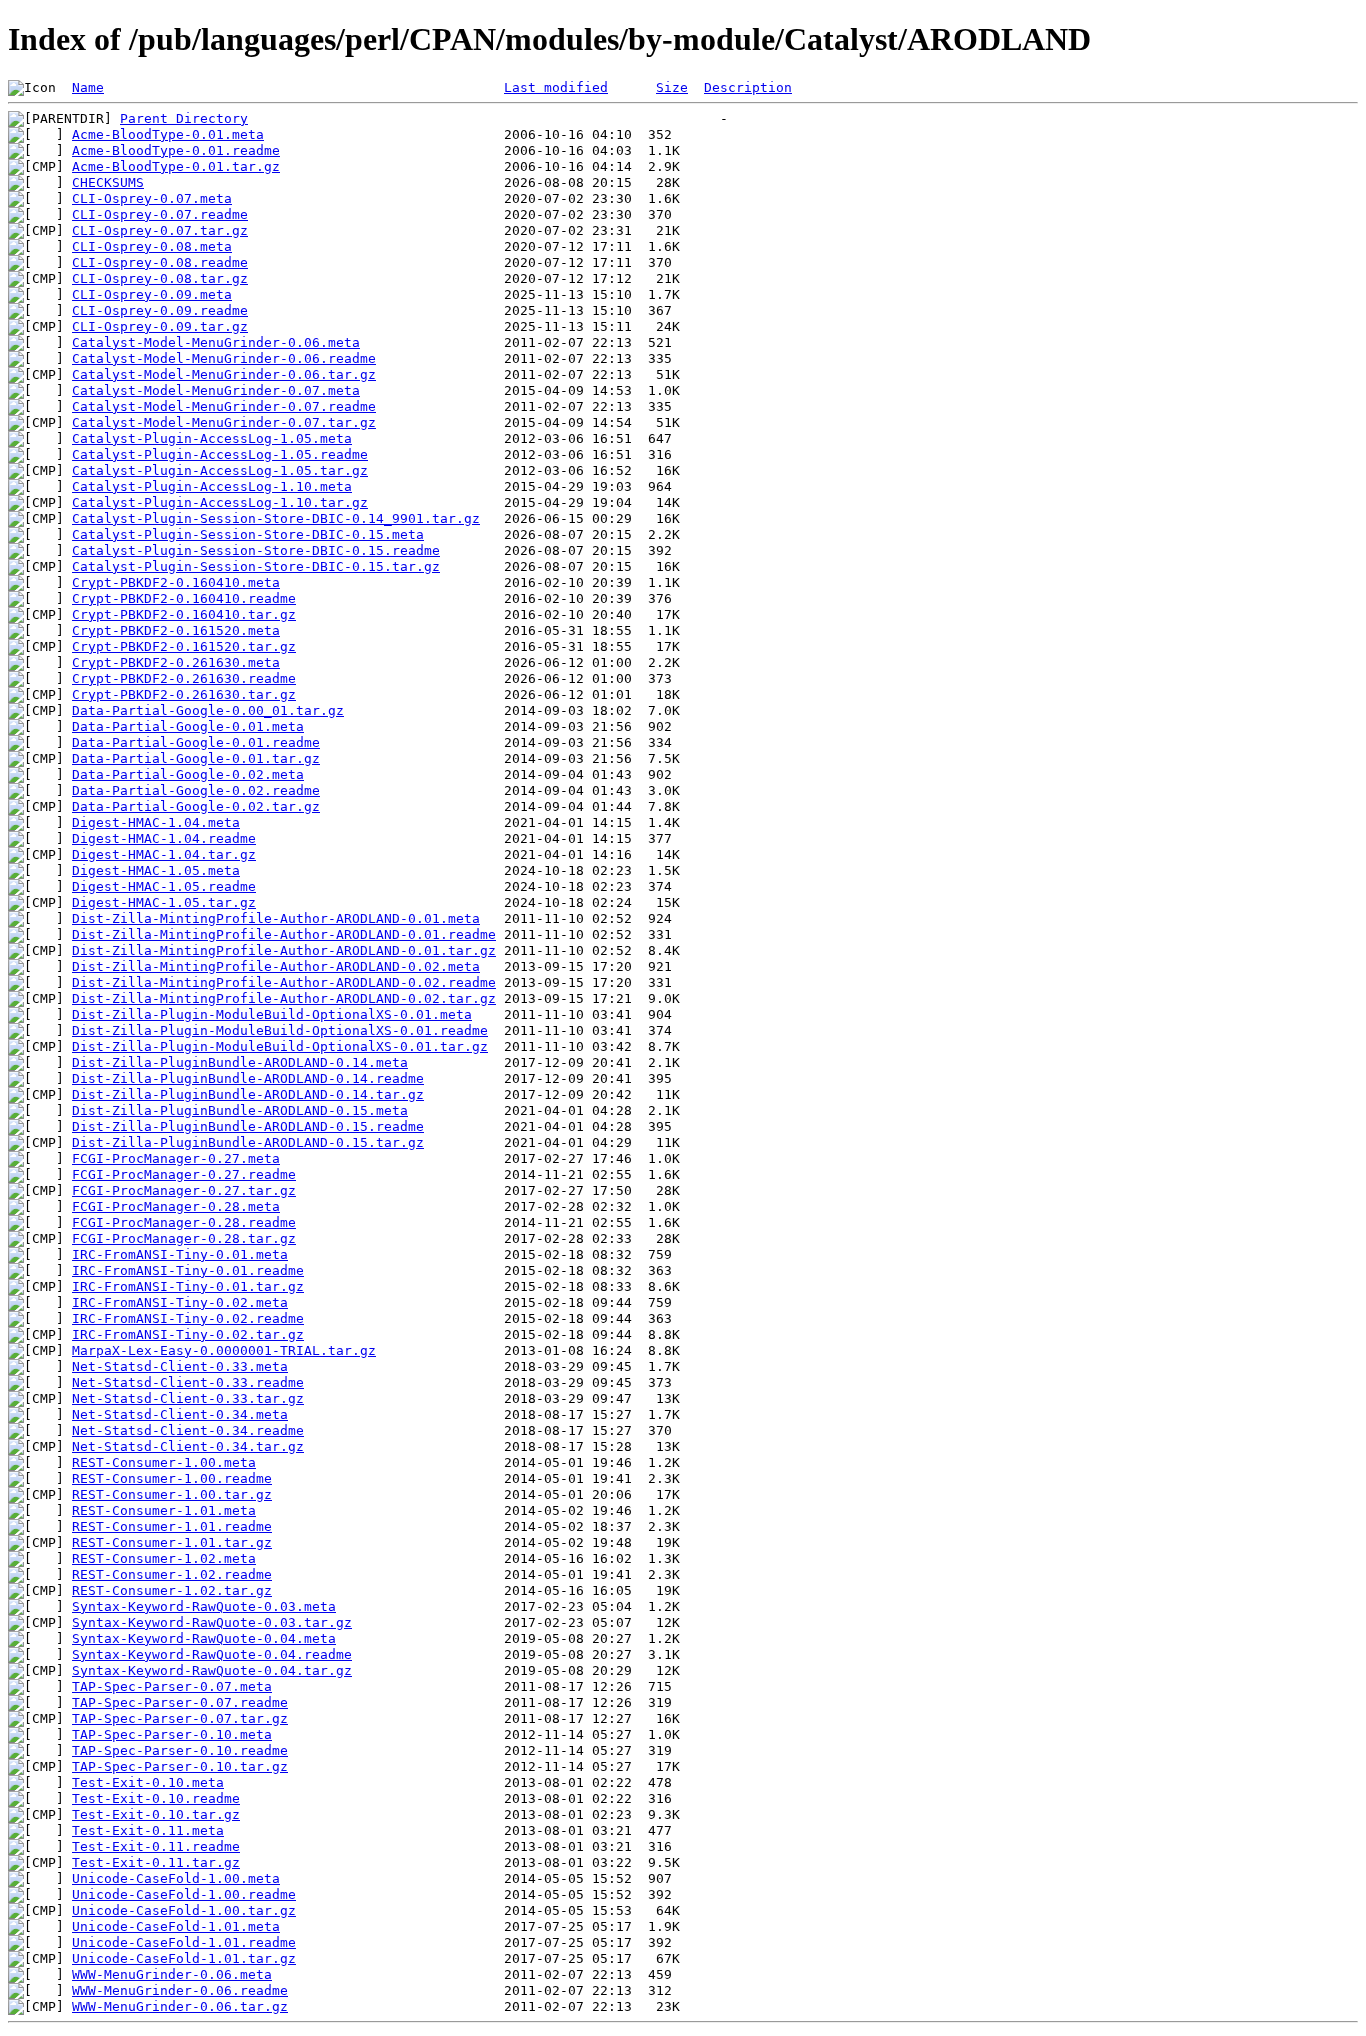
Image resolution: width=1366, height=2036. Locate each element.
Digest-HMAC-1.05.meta (156, 870)
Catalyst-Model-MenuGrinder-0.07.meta (216, 390)
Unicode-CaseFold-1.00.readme (184, 1894)
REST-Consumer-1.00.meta (164, 1462)
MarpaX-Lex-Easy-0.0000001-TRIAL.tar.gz (224, 1350)
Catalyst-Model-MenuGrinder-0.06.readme (224, 358)
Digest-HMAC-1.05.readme (164, 886)
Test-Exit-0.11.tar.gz (156, 1862)
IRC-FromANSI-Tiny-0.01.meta (180, 1254)
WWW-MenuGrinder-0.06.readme (180, 1990)
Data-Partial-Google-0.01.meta (188, 726)
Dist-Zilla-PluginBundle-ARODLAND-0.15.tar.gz (248, 1142)
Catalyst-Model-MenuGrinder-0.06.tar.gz (224, 374)
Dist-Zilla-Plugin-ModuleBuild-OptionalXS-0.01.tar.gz (280, 1046)
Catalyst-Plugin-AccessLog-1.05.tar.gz (220, 470)
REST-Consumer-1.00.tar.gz (172, 1494)
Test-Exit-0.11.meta (148, 1830)
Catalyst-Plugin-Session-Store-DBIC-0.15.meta (248, 534)
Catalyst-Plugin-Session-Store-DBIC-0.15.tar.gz (256, 566)
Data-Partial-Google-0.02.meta (188, 774)
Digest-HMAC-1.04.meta (156, 822)
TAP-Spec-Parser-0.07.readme (180, 1702)
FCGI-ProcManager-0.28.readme (184, 1222)
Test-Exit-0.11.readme (156, 1846)
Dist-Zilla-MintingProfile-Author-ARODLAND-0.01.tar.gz (284, 950)
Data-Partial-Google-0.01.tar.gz (196, 758)
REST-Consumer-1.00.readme (172, 1478)
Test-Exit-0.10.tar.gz (156, 1814)
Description (748, 87)
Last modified (556, 87)
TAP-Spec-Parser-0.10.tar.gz (180, 1766)
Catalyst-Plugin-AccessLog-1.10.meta (212, 486)
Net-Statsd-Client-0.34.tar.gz (188, 1446)
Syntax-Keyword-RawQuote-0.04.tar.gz (212, 1670)
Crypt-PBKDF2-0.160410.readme (184, 598)
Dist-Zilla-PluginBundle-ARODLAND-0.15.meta (240, 1110)
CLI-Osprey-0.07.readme (160, 214)
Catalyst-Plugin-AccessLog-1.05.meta (212, 438)
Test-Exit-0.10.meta (148, 1782)
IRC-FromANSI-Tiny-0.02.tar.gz (188, 1334)
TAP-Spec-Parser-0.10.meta (172, 1734)
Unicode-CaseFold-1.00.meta (176, 1878)
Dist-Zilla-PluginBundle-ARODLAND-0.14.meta (240, 1062)
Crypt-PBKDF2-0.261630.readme (184, 678)
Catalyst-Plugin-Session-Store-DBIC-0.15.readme (256, 550)
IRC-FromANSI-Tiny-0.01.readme (188, 1270)
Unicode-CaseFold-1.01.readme (184, 1942)
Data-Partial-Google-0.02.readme (196, 790)
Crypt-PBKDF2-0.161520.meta (176, 630)
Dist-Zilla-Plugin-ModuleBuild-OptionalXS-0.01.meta (272, 1014)
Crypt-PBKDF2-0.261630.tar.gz (184, 694)
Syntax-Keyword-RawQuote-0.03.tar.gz (212, 1622)
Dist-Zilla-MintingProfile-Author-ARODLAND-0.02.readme (284, 982)
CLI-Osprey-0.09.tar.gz (160, 326)
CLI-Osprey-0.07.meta (152, 198)
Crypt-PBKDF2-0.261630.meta (176, 662)
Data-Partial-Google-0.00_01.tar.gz (208, 710)
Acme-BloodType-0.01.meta (168, 134)
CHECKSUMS (108, 182)
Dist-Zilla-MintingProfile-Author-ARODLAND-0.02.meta (276, 966)
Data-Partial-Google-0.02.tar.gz (196, 806)
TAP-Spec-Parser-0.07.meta (172, 1686)
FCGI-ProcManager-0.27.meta (176, 1158)
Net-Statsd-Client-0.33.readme (188, 1382)
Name (88, 87)
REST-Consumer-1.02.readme (172, 1574)
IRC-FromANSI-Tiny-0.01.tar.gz (188, 1286)
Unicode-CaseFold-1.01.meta (176, 1926)
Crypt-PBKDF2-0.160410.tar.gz (184, 614)
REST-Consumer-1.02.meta (164, 1558)
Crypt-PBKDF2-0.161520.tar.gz (184, 646)
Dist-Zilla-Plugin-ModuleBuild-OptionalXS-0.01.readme (280, 1030)
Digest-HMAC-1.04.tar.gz (164, 854)
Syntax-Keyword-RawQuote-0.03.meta (204, 1606)
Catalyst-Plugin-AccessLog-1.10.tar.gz (220, 502)
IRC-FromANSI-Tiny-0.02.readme (188, 1318)
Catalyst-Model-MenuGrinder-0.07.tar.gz (224, 422)
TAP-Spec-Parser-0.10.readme (180, 1750)
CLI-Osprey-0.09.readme (160, 310)
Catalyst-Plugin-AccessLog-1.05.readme (220, 454)
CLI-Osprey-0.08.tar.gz (160, 278)
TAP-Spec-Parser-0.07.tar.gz (180, 1718)
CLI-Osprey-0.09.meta (152, 294)
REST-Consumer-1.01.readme (172, 1526)
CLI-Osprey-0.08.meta (152, 246)
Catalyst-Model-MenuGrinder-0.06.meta (216, 342)
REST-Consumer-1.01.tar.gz (172, 1542)
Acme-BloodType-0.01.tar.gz (176, 166)
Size (672, 87)
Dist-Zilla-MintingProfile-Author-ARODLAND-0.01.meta (276, 918)
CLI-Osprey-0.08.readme (160, 262)
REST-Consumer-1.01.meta (164, 1510)
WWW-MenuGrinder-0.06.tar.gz (180, 2006)
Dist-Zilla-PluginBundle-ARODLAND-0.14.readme (248, 1078)
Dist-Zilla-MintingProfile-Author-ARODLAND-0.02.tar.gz (284, 998)
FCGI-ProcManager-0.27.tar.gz (184, 1190)
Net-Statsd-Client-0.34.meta (180, 1414)
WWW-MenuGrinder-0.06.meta (172, 1974)
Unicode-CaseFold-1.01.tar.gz (184, 1958)
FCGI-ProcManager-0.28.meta (176, 1206)
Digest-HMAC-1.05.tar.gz (164, 902)
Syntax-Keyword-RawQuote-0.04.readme (212, 1654)
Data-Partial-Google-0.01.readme (196, 742)
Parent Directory (184, 118)
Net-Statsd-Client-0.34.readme (188, 1430)
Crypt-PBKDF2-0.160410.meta (176, 582)
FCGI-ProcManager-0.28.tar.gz (184, 1238)
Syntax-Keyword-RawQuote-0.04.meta (204, 1638)
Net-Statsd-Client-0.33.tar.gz (188, 1398)
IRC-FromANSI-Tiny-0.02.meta (180, 1302)
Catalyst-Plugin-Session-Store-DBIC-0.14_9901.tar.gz (276, 518)
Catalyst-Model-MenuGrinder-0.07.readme (224, 406)
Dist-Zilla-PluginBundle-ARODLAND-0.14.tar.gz (248, 1094)
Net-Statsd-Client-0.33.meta (180, 1366)
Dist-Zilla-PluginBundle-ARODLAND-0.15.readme (248, 1126)
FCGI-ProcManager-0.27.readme (184, 1174)
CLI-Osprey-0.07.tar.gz (160, 230)
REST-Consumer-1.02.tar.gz (172, 1590)
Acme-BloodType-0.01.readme (176, 150)
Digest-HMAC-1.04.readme (164, 838)
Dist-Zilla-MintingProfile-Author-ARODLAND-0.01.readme (284, 934)
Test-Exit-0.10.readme (156, 1798)
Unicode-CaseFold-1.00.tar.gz (184, 1910)
